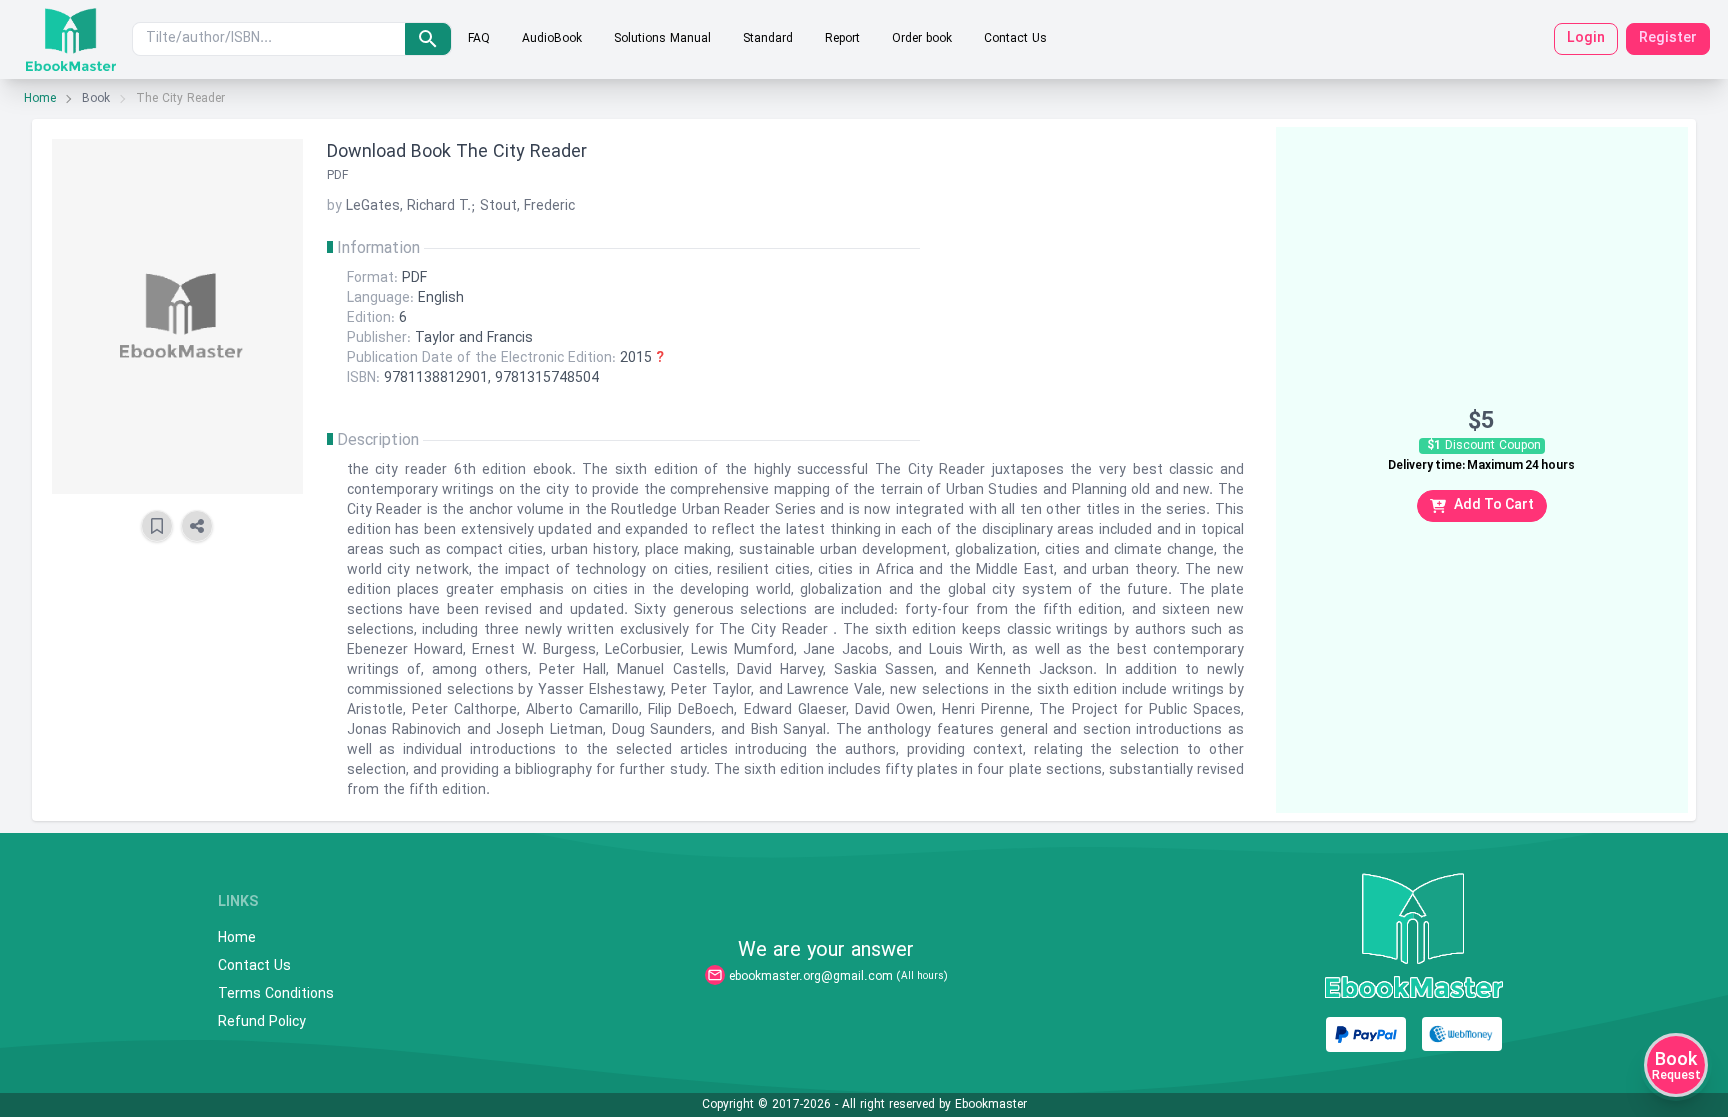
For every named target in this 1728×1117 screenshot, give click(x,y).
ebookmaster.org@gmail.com (811, 977)
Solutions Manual (662, 39)
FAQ (479, 39)
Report (842, 39)
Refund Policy (262, 1023)
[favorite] (157, 526)
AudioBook (552, 39)
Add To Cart (1494, 505)
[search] (428, 39)
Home (40, 99)
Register (1668, 38)
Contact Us (1015, 39)
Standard (768, 39)
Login (1586, 38)
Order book (922, 39)
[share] (197, 526)
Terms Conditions (276, 995)
